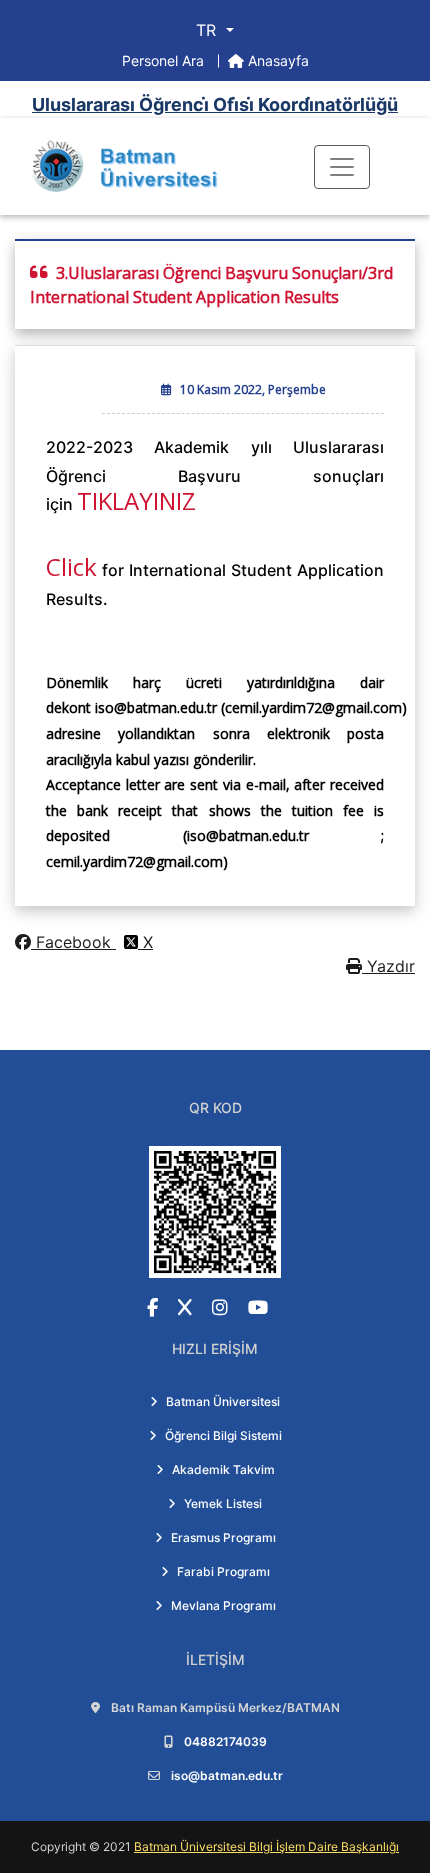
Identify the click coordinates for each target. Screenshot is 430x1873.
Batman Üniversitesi (223, 1401)
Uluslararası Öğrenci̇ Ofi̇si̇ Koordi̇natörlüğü (215, 104)
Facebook (73, 942)
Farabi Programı (223, 1571)
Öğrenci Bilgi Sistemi (223, 1435)
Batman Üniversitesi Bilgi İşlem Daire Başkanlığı (266, 1846)
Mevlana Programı (223, 1605)
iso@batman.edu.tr (227, 1775)
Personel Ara (165, 60)
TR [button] (208, 30)
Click (71, 566)
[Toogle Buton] (342, 167)
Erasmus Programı (223, 1537)
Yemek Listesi (223, 1503)
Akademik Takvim (223, 1469)
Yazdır (388, 966)
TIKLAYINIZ (136, 500)
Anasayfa (276, 60)
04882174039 (225, 1741)
